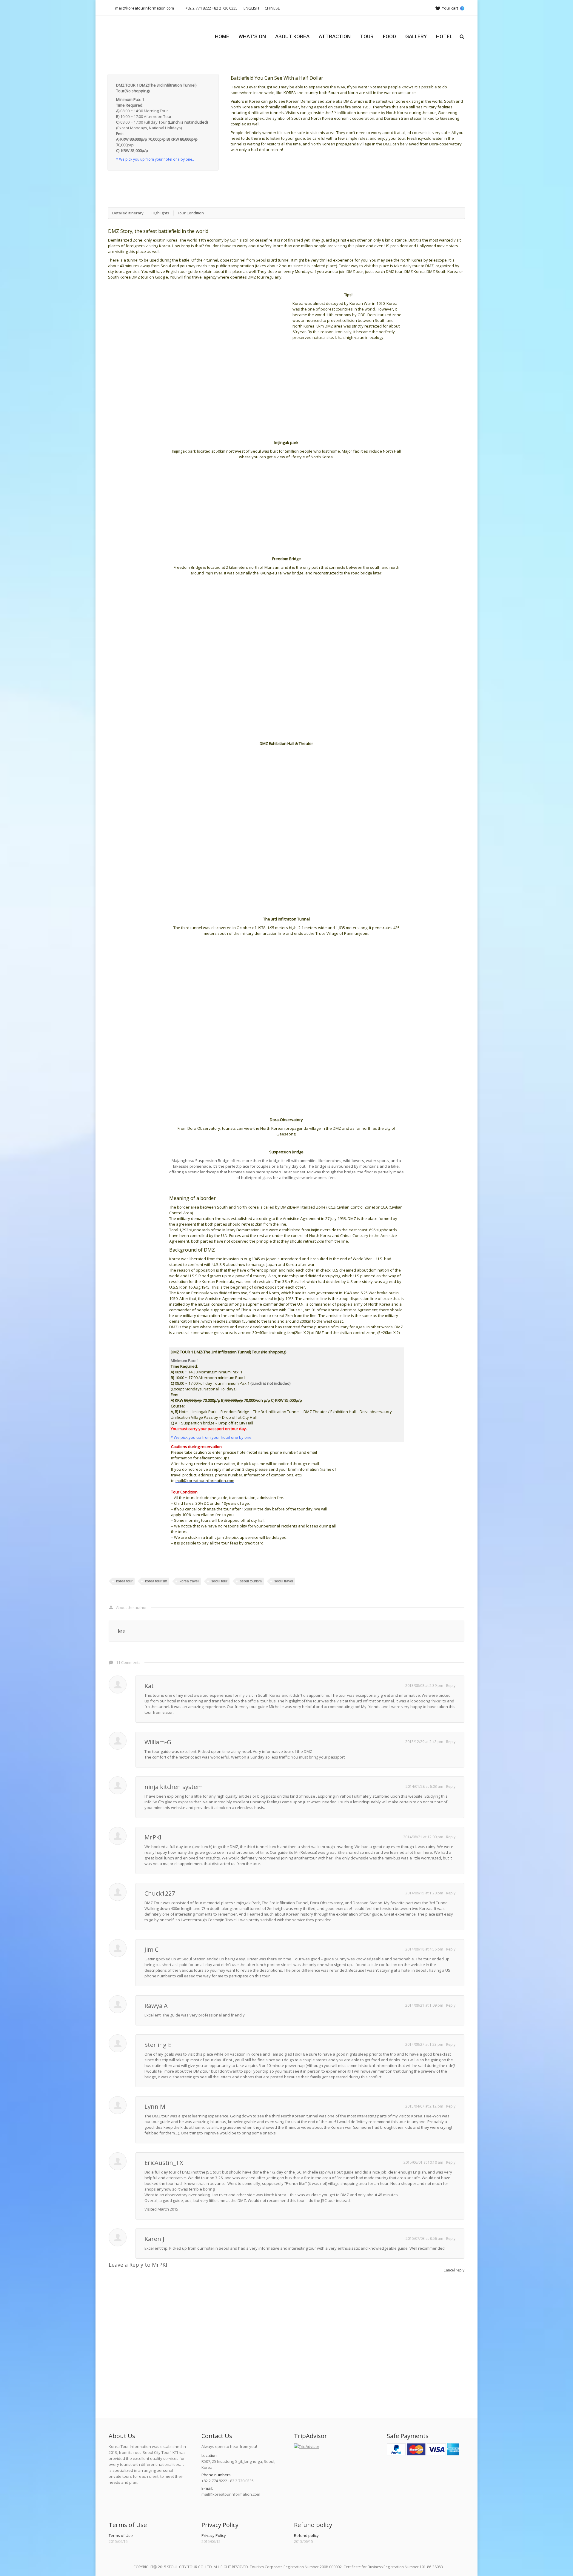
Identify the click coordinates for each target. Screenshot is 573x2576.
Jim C (151, 1949)
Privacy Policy (214, 2535)
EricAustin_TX (164, 2163)
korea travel (189, 1581)
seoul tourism (251, 1581)
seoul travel (284, 1581)
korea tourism (156, 1581)
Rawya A (156, 2006)
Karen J (154, 2239)
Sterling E (158, 2045)
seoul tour (219, 1581)
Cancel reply (454, 2270)
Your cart (452, 8)
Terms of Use (121, 2535)
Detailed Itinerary (128, 213)
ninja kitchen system (174, 1787)
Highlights (160, 213)
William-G (158, 1742)
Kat (149, 1686)
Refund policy (306, 2535)
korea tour (124, 1581)
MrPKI (153, 1837)
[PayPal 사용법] (423, 2454)
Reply (451, 1686)
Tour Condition (191, 213)
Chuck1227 (160, 1893)
